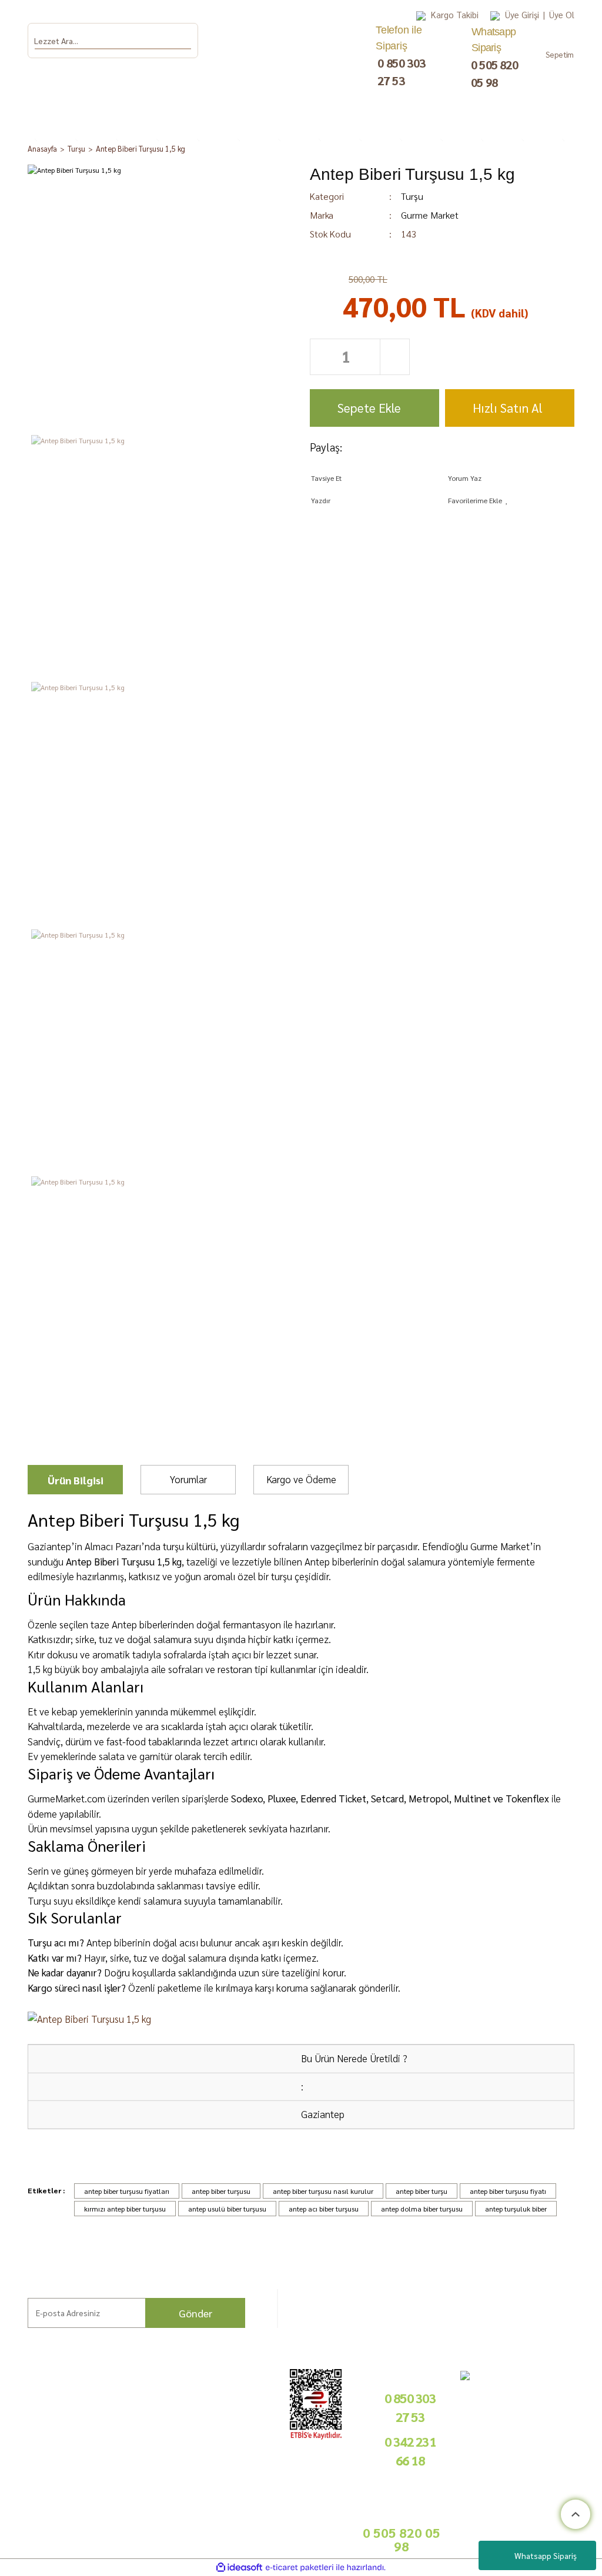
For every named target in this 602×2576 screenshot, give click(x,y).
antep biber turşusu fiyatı (508, 2191)
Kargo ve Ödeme (301, 1479)
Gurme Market (430, 215)
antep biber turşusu (221, 2191)
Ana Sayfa (25, 2408)
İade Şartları (170, 2445)
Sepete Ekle (369, 408)
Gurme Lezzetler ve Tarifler (100, 2419)
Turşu (412, 196)
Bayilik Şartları (244, 2394)
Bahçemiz (26, 2449)
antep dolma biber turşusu (422, 2209)
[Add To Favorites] (511, 500)
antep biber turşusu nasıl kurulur (323, 2191)
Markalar (24, 2421)
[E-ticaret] (300, 2568)
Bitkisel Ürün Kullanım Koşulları (100, 2506)
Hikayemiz (26, 2435)
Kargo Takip (29, 2490)
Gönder (195, 2313)
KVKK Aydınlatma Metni (168, 2495)
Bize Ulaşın (27, 2476)
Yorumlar (188, 1479)
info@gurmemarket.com (260, 2491)
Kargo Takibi (455, 14)
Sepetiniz (165, 2520)
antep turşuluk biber (516, 2209)
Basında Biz (239, 2447)
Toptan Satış (239, 2433)
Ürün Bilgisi (76, 1480)
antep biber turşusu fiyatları (127, 2191)
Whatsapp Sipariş (546, 2555)
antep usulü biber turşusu (227, 2209)
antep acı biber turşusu (324, 2209)
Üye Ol (562, 14)
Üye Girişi (522, 14)
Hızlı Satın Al (508, 408)
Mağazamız (28, 2463)
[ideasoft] (239, 2567)
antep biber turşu (422, 2191)
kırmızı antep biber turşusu (125, 2209)
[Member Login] (495, 15)
